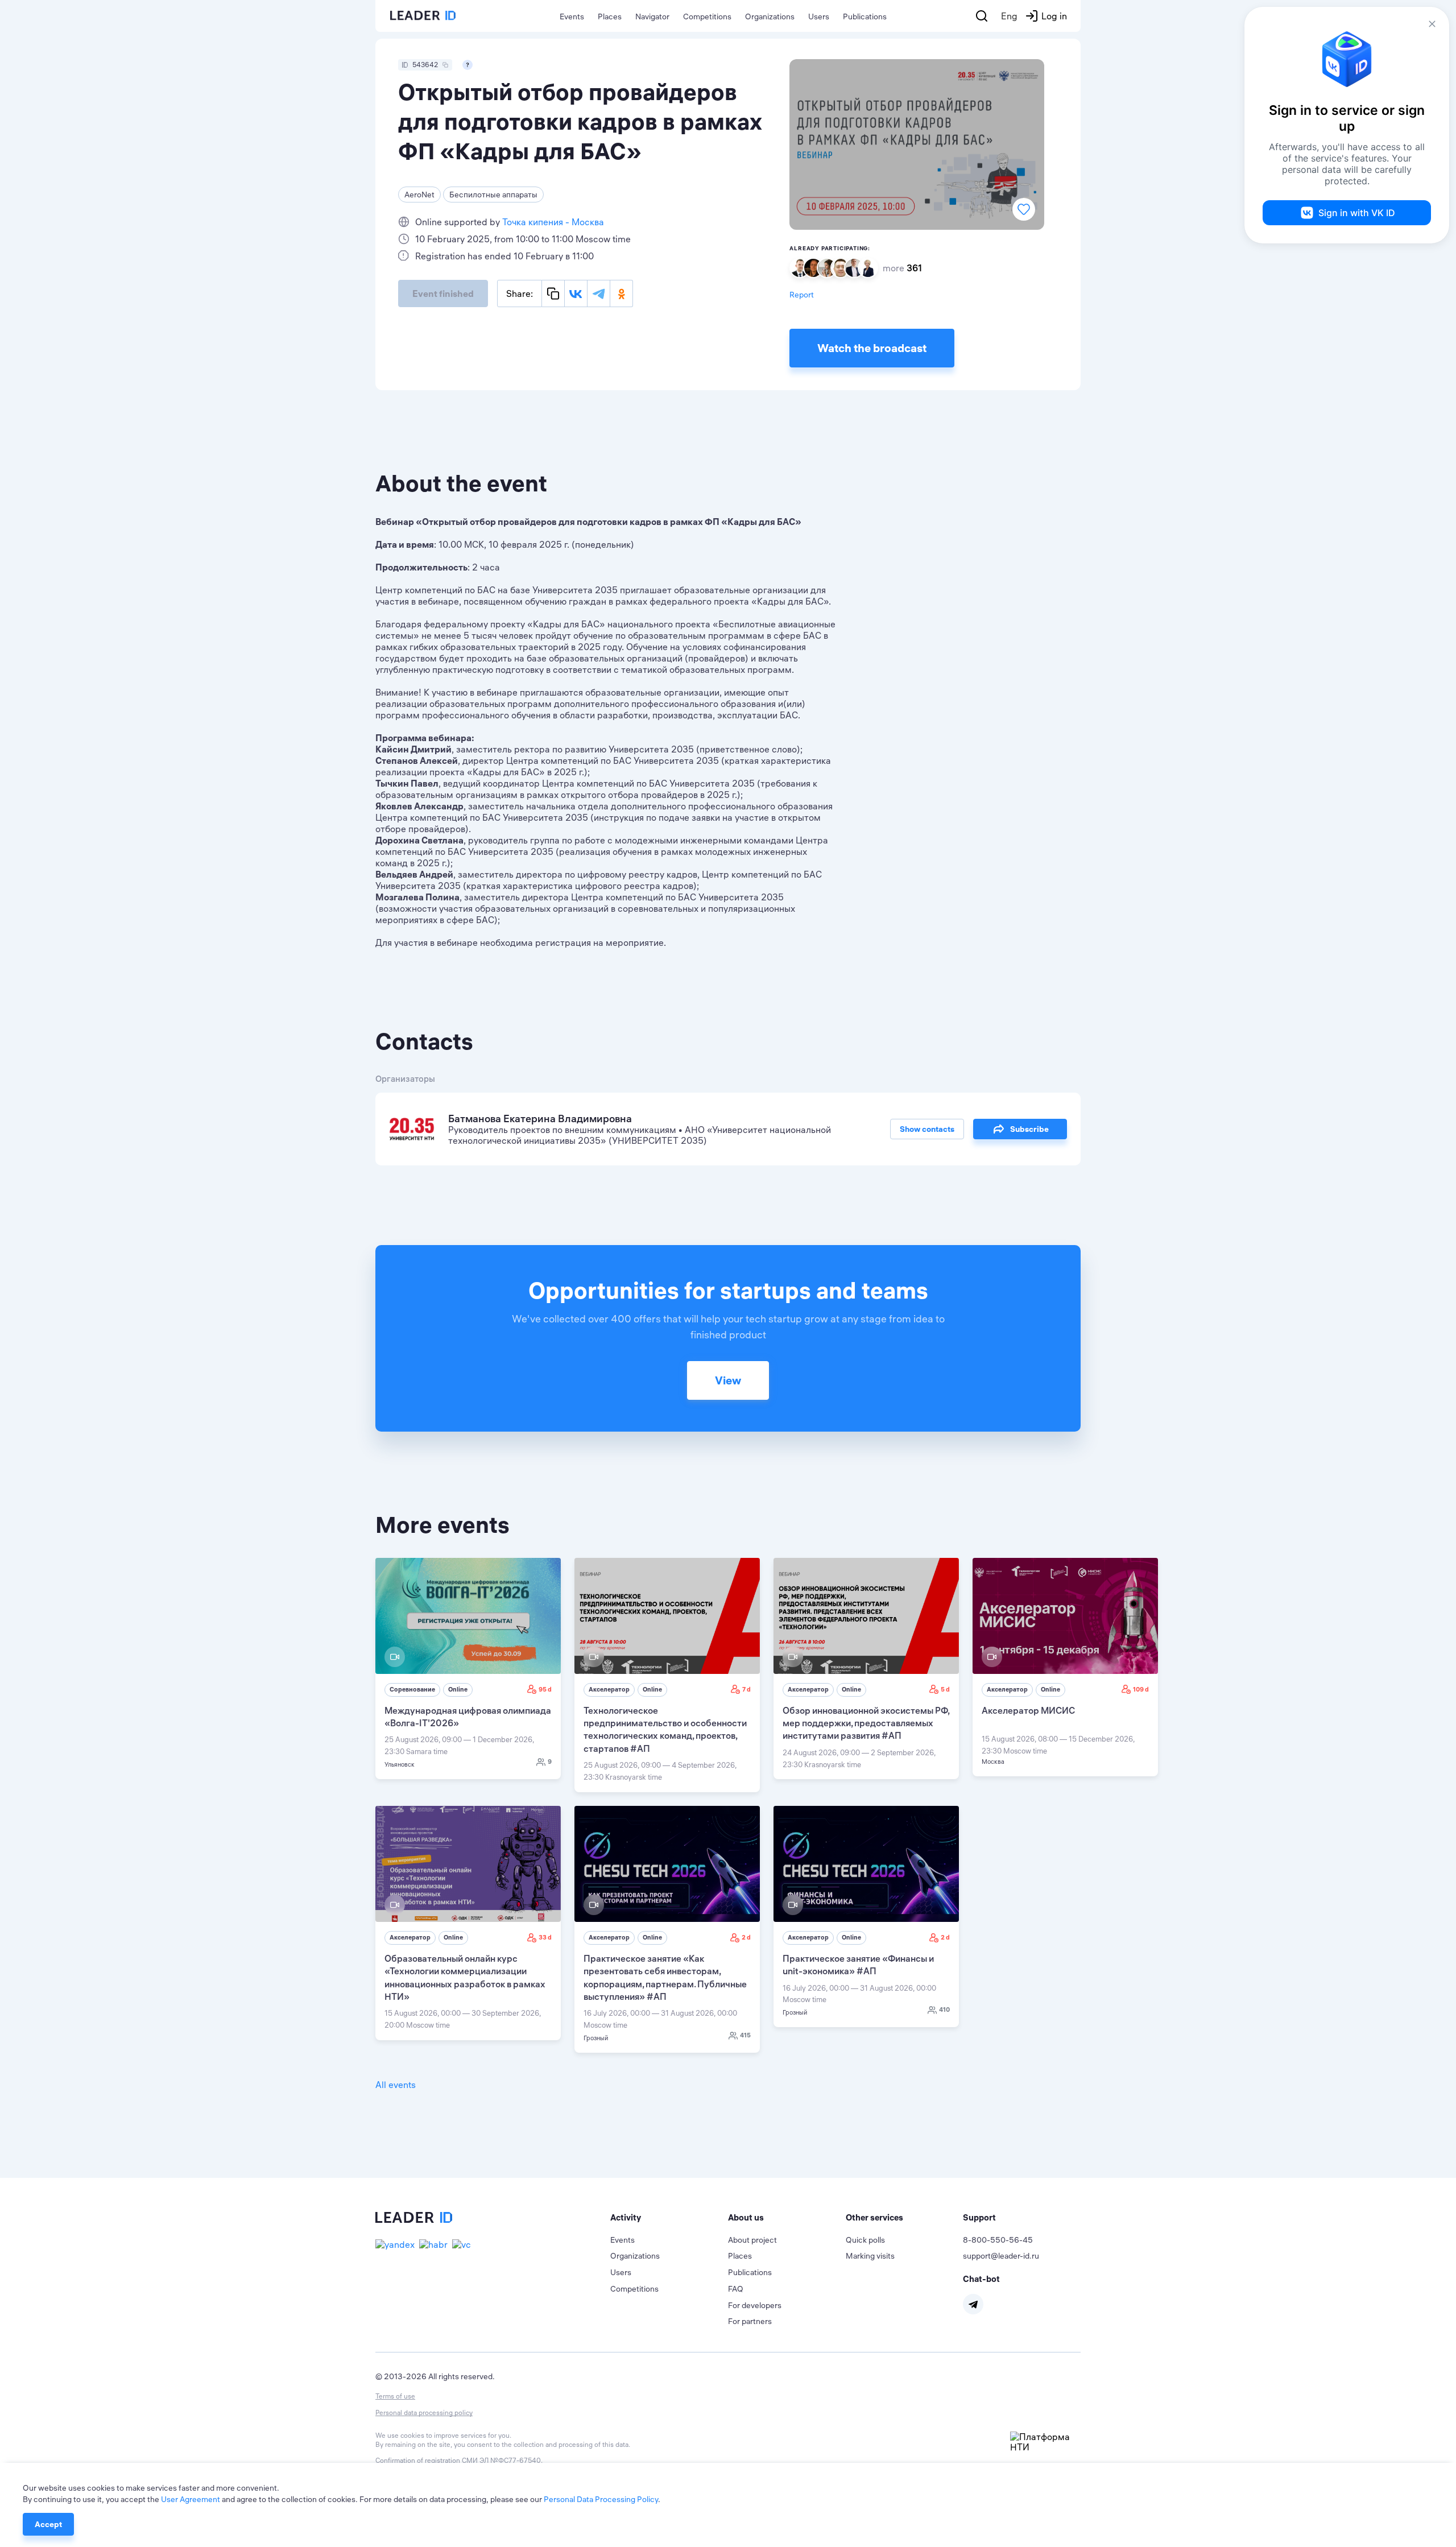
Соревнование (412, 1689)
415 (745, 2035)
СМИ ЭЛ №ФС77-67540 (501, 2460)
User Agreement (191, 2499)
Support (979, 2217)
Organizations (770, 16)
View (728, 1380)
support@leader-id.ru (1001, 2256)
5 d (945, 1689)
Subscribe (1029, 1129)
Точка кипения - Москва (553, 222)
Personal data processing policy (424, 2412)
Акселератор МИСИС (1028, 1710)
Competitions (707, 16)
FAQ (736, 2289)
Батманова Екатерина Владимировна (540, 1119)
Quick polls (865, 2240)
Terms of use (395, 2396)
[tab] (669, 2218)
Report (802, 295)
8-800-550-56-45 (998, 2240)
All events (396, 2085)
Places (610, 16)
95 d (545, 1689)
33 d (545, 1937)
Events (572, 16)
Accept (48, 2524)
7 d (746, 1689)
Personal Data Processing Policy (601, 2499)
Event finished (443, 293)
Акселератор (609, 1689)
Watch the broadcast (872, 348)
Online (458, 1689)
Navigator (652, 16)
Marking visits (870, 2256)
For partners (750, 2321)
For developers (755, 2305)
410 (944, 2010)
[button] (669, 2218)
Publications (865, 16)
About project (752, 2240)
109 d (1141, 1689)
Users (819, 16)
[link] (468, 1669)
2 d (746, 1937)
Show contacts (927, 1129)
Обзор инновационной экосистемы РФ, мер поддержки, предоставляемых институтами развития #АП (866, 1723)
